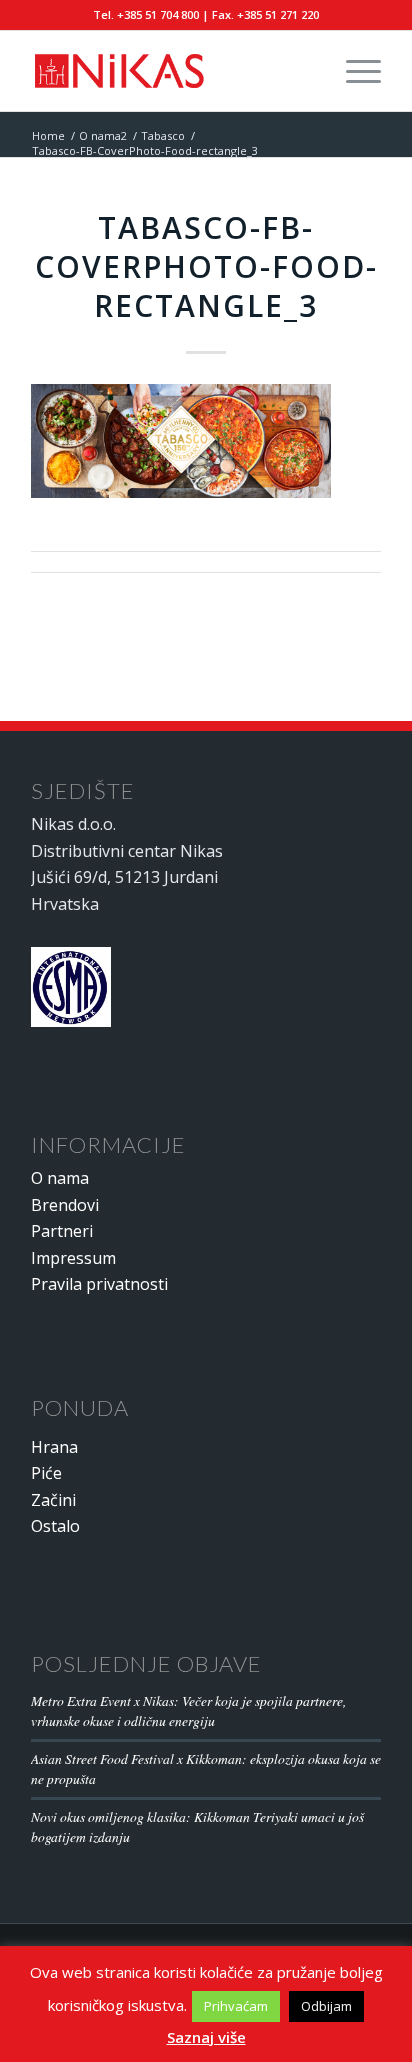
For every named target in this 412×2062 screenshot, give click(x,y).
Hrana (54, 1447)
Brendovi (65, 1205)
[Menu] (353, 71)
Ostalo (55, 1526)
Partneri (62, 1231)
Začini (53, 1500)
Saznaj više (206, 2037)
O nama (60, 1178)
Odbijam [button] (326, 2006)
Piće (46, 1473)
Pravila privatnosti (99, 1284)
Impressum (73, 1258)
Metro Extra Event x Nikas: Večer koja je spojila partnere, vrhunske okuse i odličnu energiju (188, 1710)
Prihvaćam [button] (236, 2006)
